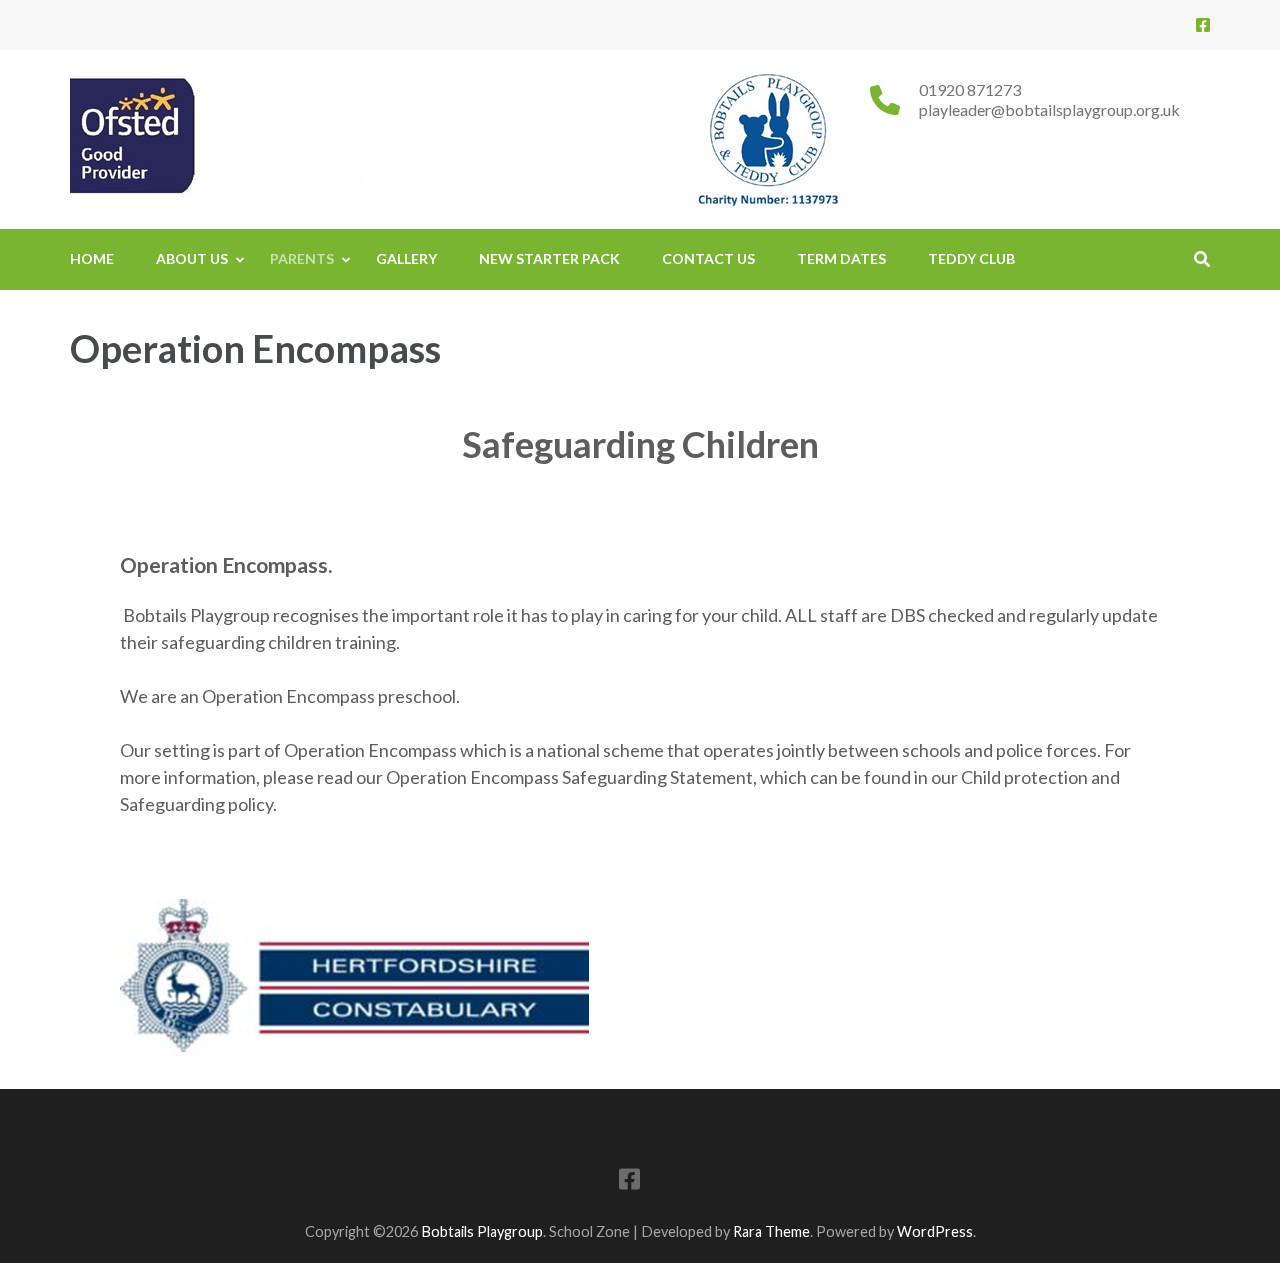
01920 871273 (970, 89)
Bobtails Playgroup (482, 1231)
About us (192, 258)
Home (92, 258)
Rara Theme (771, 1231)
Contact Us (708, 258)
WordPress (935, 1231)
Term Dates (841, 258)
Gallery (406, 258)
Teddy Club (971, 258)
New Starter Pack (549, 258)
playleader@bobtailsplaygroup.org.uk (1049, 109)
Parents (302, 258)
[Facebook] (1203, 24)
